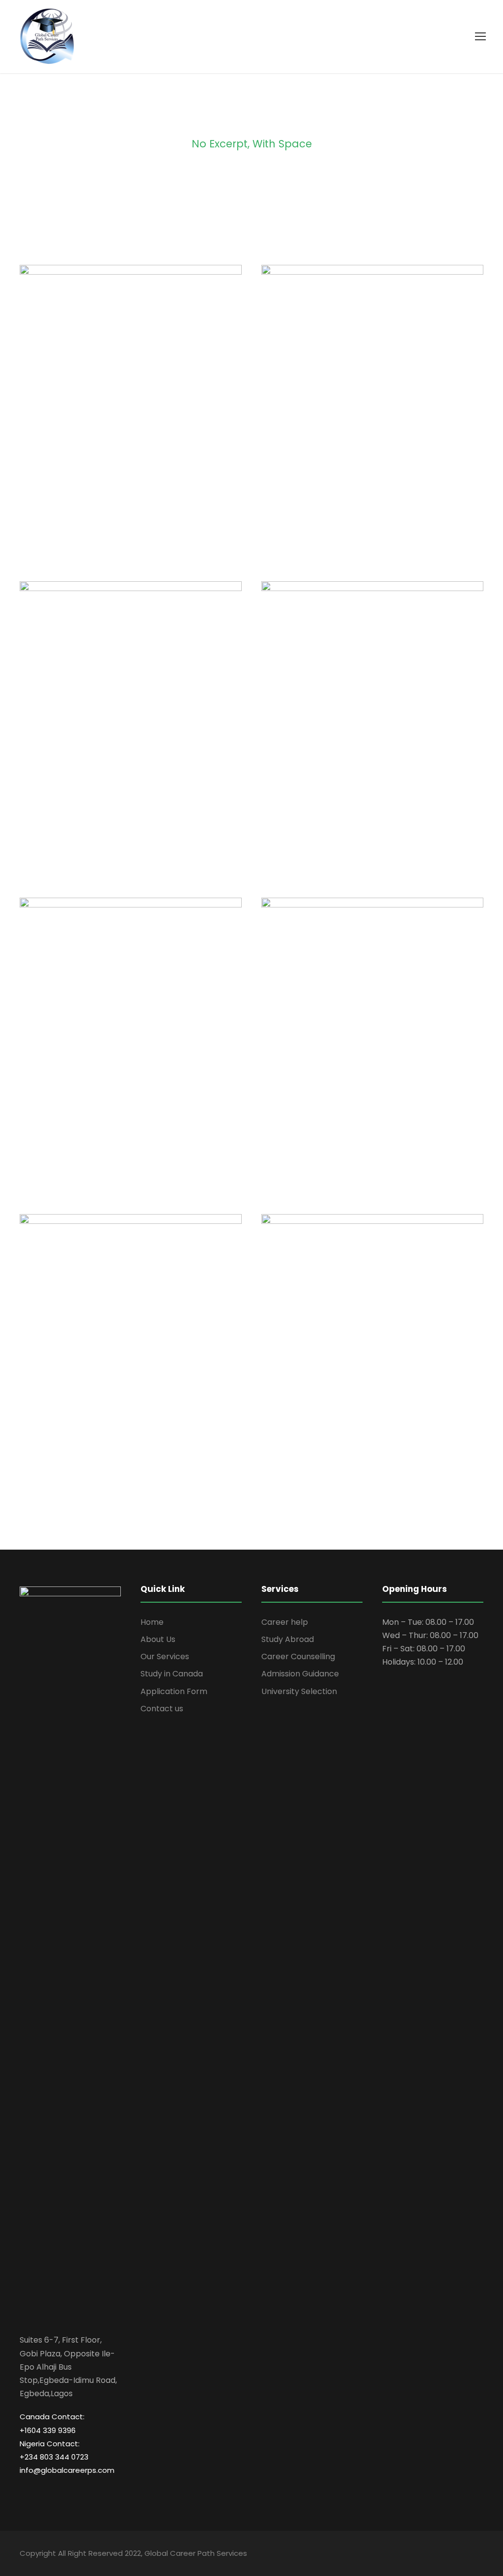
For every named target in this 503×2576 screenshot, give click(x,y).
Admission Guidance (300, 1674)
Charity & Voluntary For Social (131, 419)
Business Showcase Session (372, 1369)
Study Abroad (288, 1639)
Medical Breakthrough (372, 419)
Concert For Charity (373, 1052)
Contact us (162, 1709)
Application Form (174, 1691)
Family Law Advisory (131, 736)
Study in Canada (172, 1674)
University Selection (299, 1691)
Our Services (165, 1656)
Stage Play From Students (131, 1052)
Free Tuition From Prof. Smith (131, 1369)
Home (152, 1622)
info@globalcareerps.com (67, 2470)
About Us (158, 1639)
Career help (285, 1622)
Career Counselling (298, 1656)
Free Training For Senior (372, 736)
